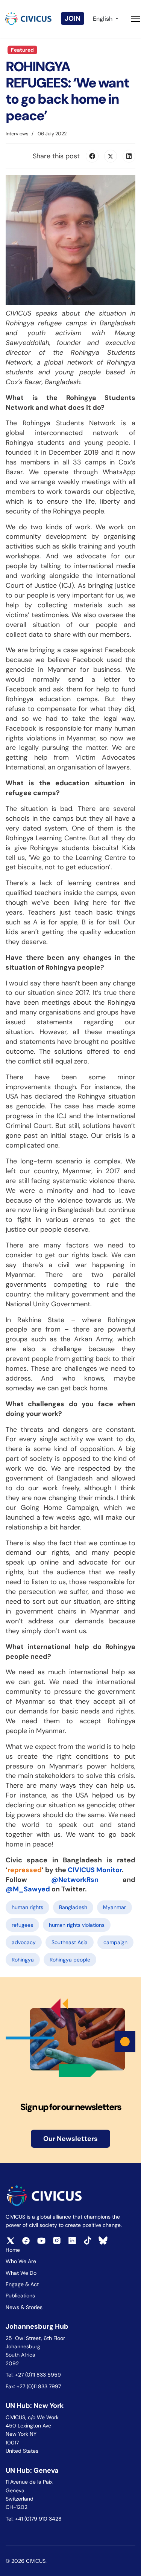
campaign (115, 1942)
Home (13, 2250)
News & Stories (24, 2307)
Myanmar (114, 1907)
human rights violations (77, 1925)
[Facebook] (92, 156)
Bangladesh (73, 1907)
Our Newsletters (70, 2139)
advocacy (24, 1942)
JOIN (73, 18)
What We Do (21, 2273)
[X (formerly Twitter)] (111, 156)
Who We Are (21, 2261)
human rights (27, 1907)
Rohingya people (70, 1960)
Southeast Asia (70, 1942)
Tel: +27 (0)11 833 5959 (34, 2375)
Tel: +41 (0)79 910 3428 (34, 2519)
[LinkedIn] (129, 156)
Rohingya (23, 1960)
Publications (20, 2296)
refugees (22, 1925)
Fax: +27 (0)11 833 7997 (33, 2386)
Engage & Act (22, 2284)
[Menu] (136, 19)
